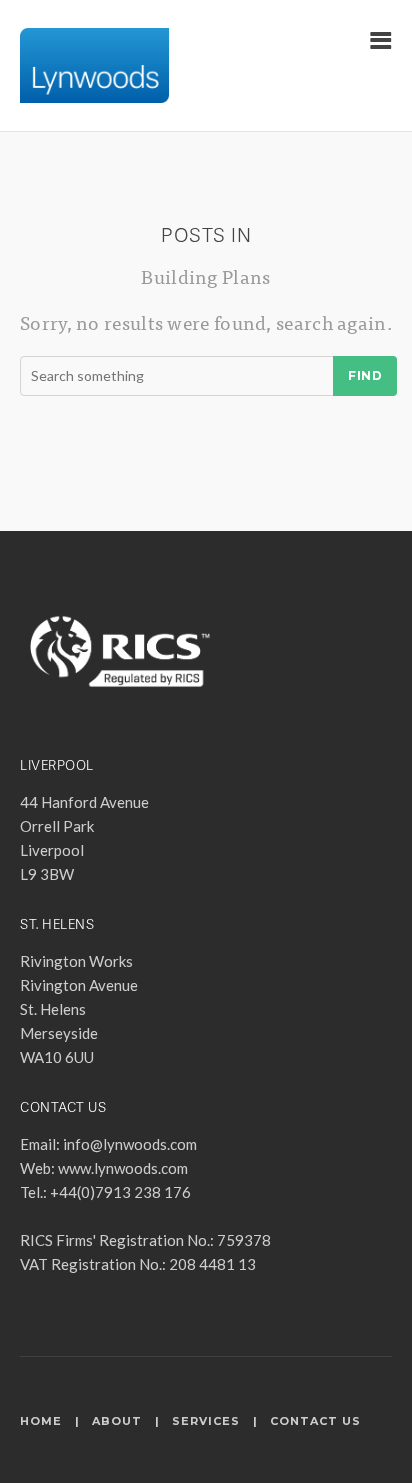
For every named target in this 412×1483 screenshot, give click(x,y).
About (117, 1421)
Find (365, 375)
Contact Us (315, 1421)
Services (206, 1421)
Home (41, 1421)
